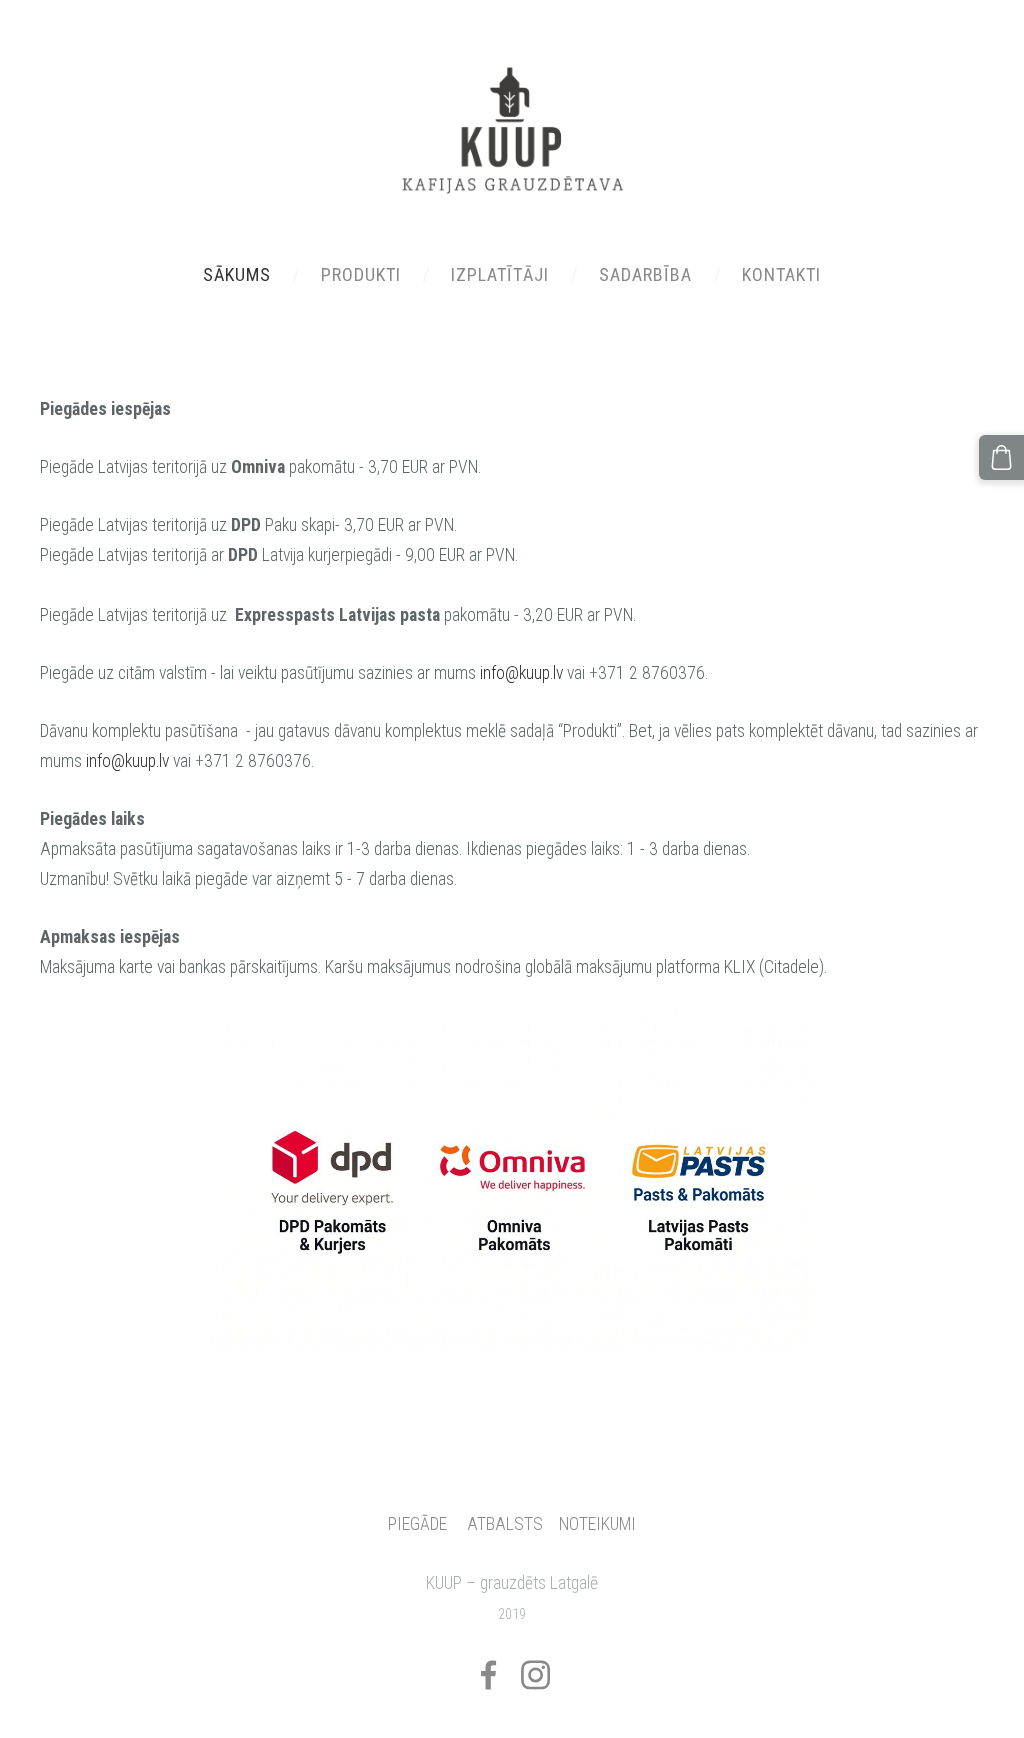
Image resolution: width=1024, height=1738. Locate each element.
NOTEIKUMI (597, 1524)
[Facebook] (488, 1675)
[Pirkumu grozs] (1001, 457)
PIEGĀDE (417, 1524)
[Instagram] (535, 1675)
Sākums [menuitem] (237, 274)
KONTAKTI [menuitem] (781, 274)
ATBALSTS (505, 1524)
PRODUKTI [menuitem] (361, 274)
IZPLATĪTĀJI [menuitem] (500, 274)
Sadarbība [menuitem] (645, 274)
